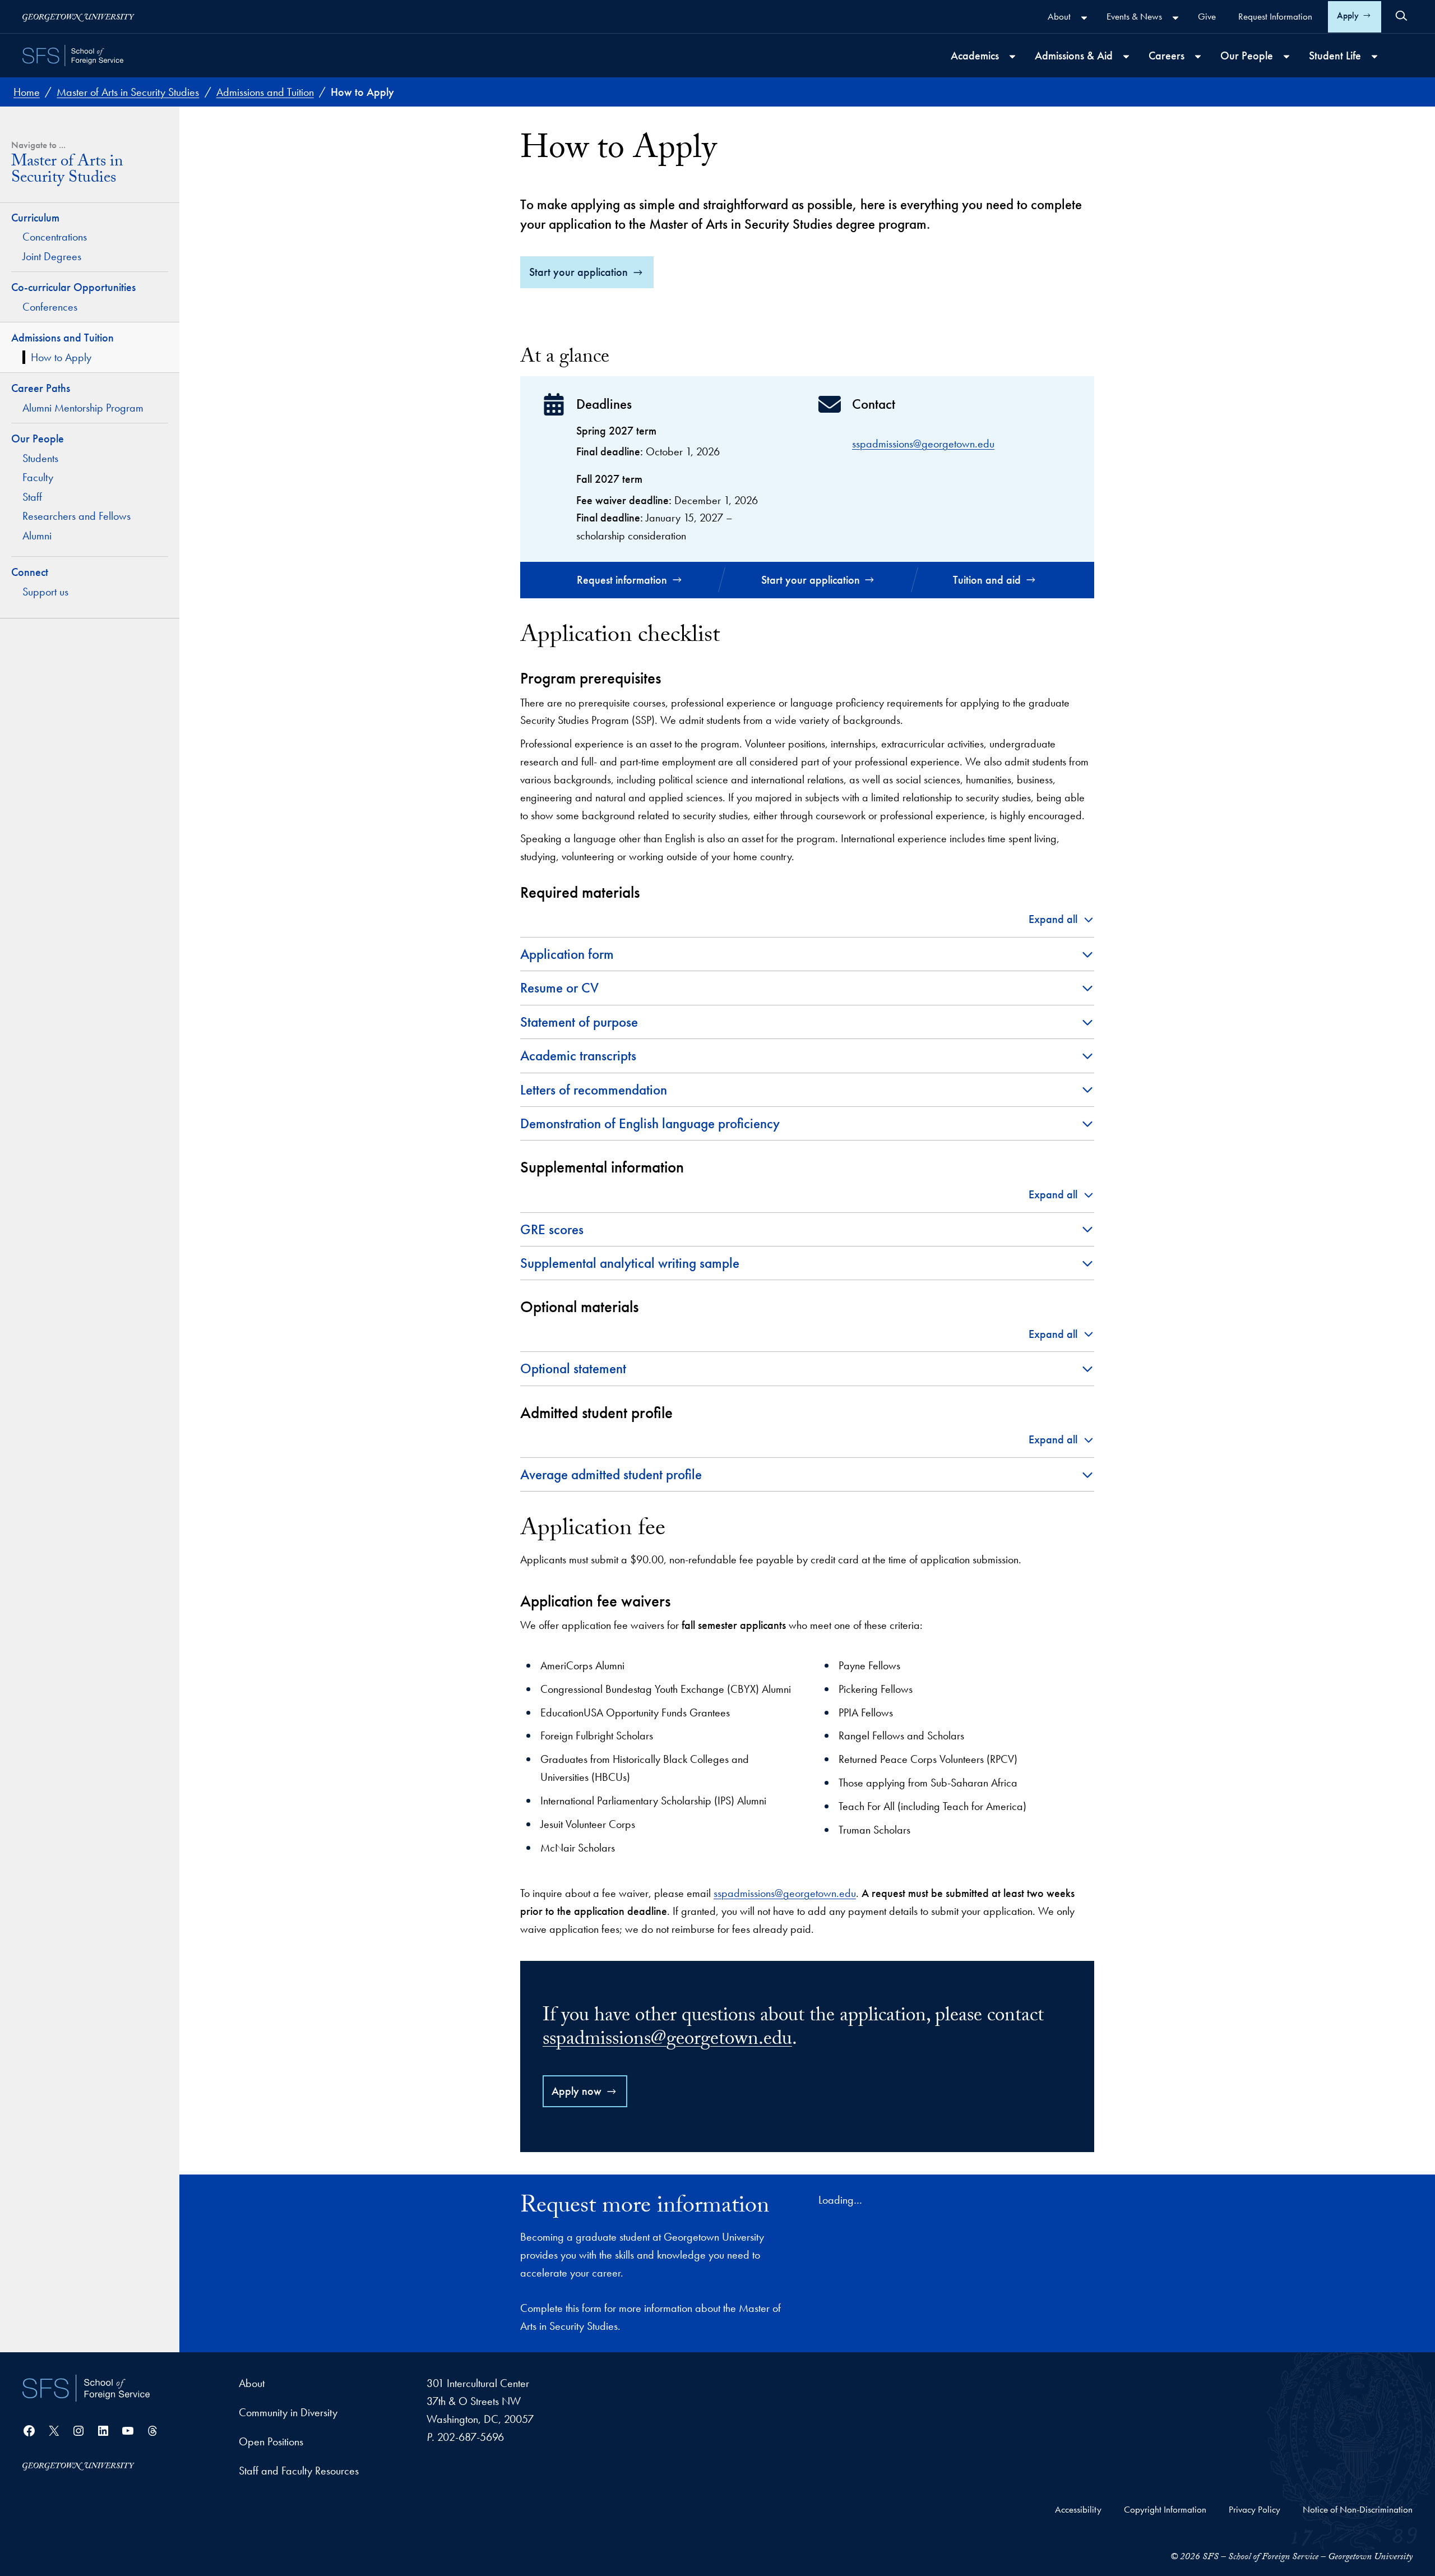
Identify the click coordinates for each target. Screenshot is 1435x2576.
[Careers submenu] (1198, 57)
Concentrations (55, 237)
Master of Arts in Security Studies (67, 172)
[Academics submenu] (1012, 57)
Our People (38, 438)
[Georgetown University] (78, 17)
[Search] (1401, 16)
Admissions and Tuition (63, 338)
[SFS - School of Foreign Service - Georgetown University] (73, 56)
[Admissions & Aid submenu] (1126, 57)
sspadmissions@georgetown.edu (923, 444)
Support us (45, 592)
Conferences (50, 307)
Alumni (37, 535)
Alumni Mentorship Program (83, 408)
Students (40, 458)
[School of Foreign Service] (86, 2388)
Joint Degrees (52, 256)
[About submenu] (1084, 18)
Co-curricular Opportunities (75, 287)
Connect (30, 572)
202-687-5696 (471, 2437)
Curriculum (35, 218)
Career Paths (41, 388)
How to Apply (61, 357)
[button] (1061, 920)
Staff (32, 497)
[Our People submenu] (1286, 57)
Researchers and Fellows (77, 516)
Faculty (38, 477)
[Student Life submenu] (1374, 57)
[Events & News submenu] (1175, 18)
